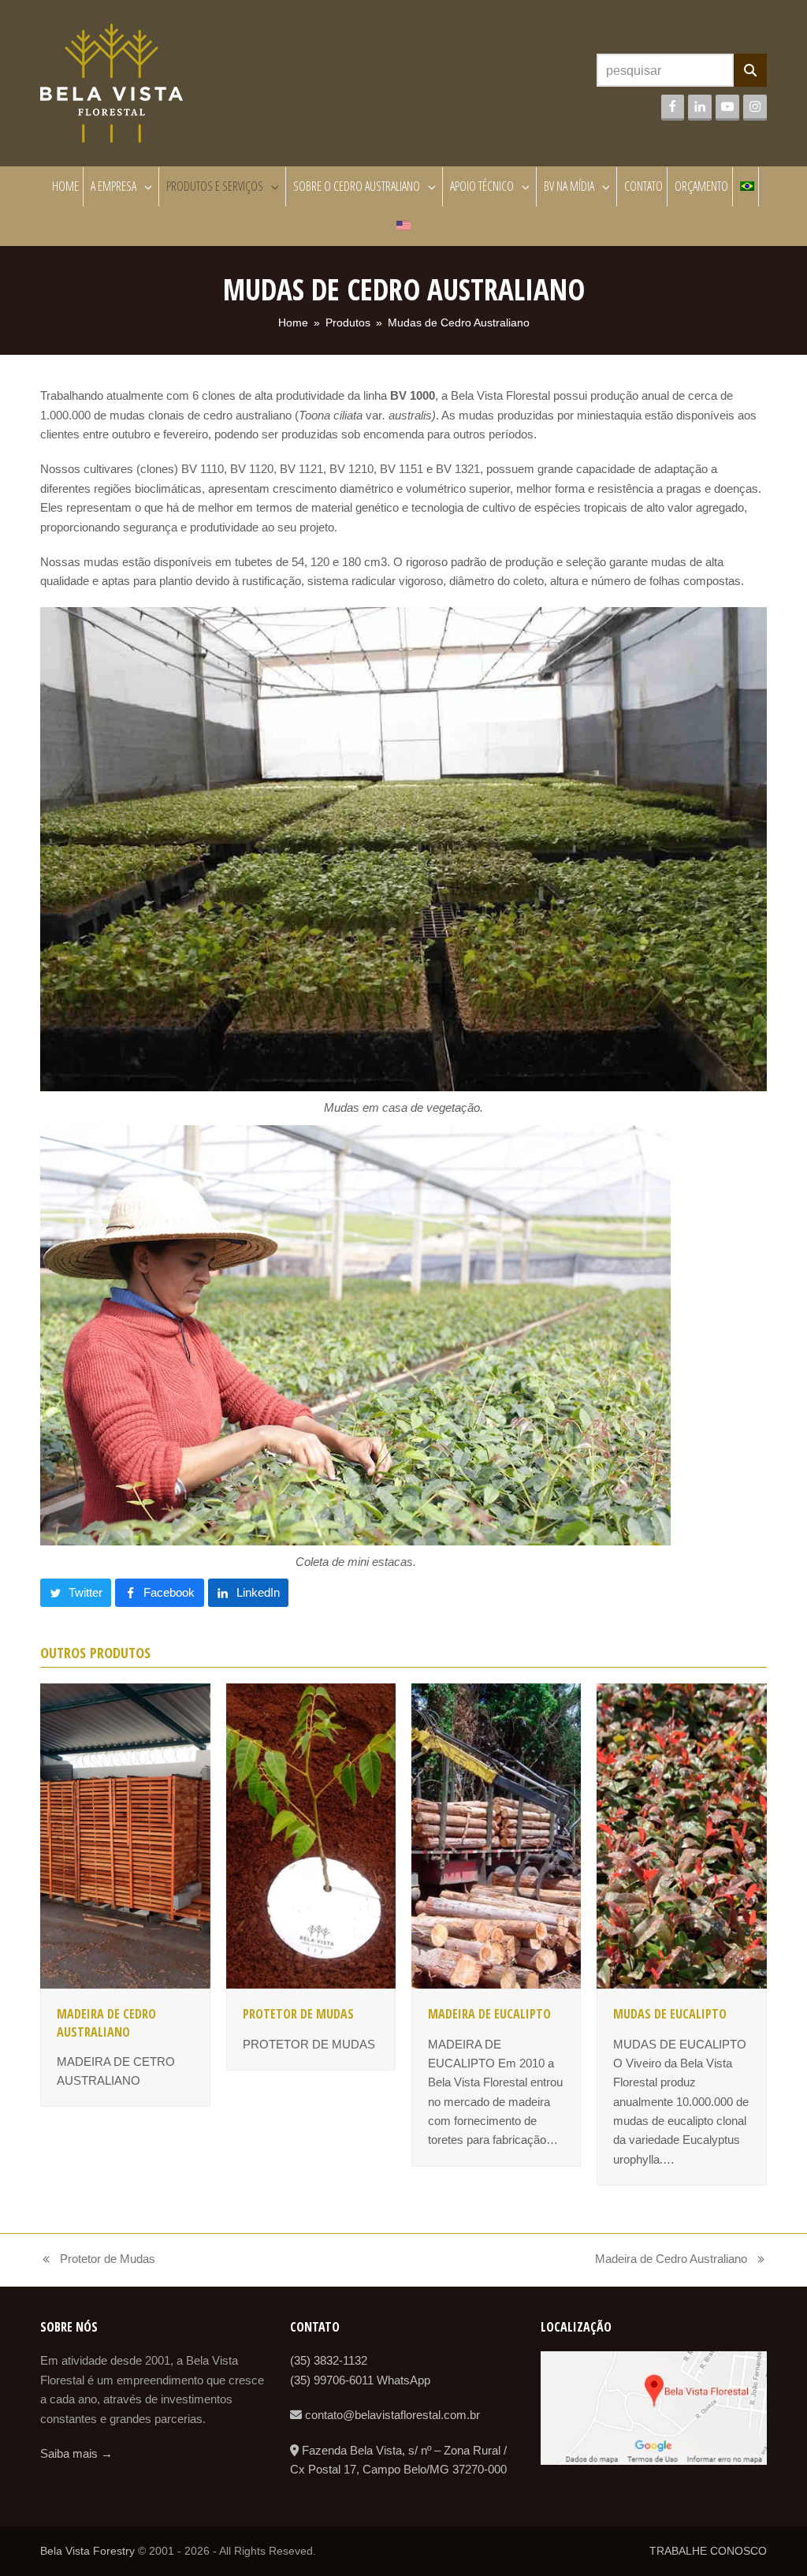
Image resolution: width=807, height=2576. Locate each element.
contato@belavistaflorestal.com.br (391, 2415)
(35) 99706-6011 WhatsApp (360, 2380)
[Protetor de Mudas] (311, 1834)
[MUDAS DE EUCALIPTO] (681, 1834)
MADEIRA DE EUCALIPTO (489, 2014)
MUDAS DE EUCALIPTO (670, 2014)
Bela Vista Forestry (87, 2551)
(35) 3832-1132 (329, 2360)
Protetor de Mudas (298, 2014)
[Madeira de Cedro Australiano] (125, 1834)
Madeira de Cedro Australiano (106, 2022)
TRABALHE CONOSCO (708, 2551)
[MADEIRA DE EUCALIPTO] (496, 1834)
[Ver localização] (654, 2460)
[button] (76, 1593)
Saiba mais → (76, 2453)
